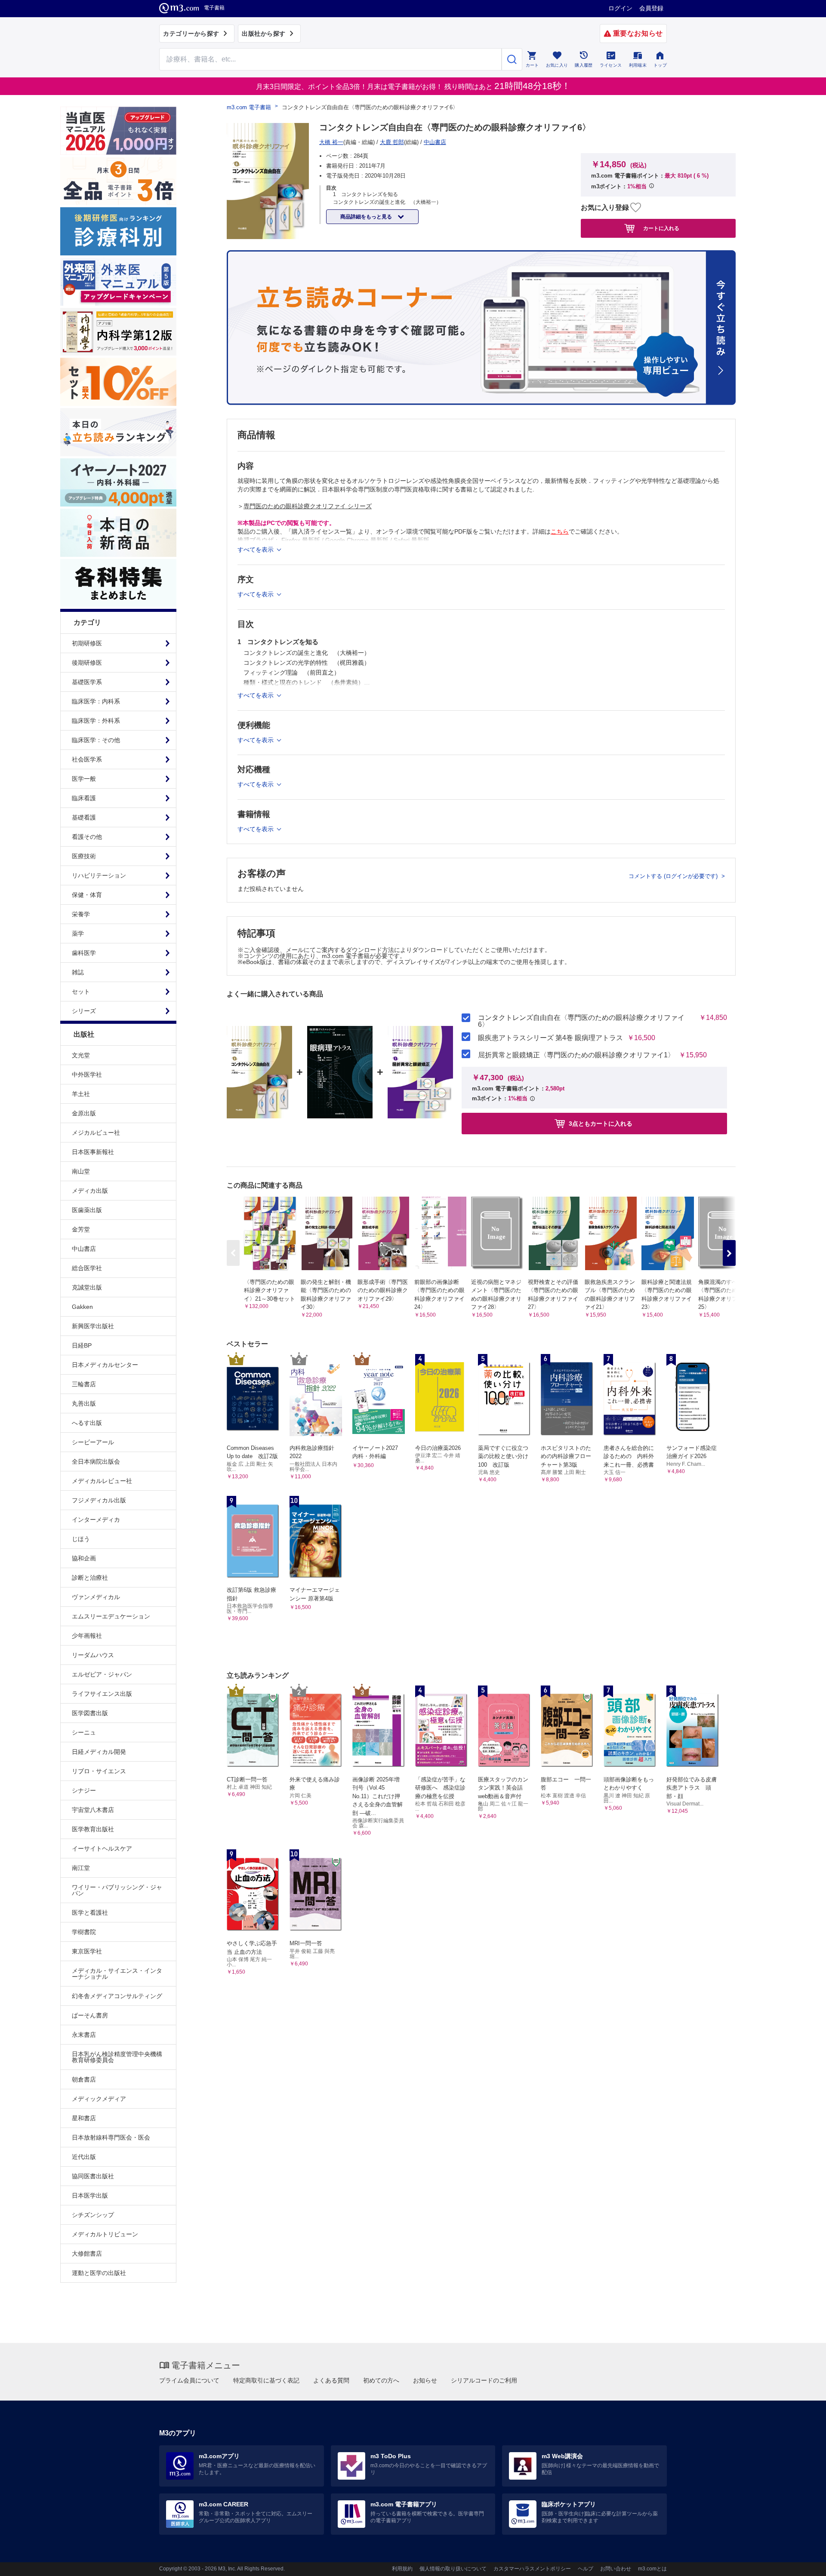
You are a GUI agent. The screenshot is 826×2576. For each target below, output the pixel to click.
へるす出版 (87, 1423)
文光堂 (81, 1055)
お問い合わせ (616, 2569)
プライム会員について (189, 2380)
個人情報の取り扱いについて (453, 2569)
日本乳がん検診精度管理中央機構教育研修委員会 (117, 2057)
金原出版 (84, 1113)
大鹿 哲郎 (392, 142)
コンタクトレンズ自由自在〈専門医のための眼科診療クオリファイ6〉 (581, 1021)
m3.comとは (652, 2569)
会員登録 (651, 8)
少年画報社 (87, 1636)
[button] (729, 1253)
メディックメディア (99, 2099)
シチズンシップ (93, 2215)
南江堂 (81, 1868)
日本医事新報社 (93, 1152)
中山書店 (84, 1249)
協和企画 (84, 1558)
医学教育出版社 (93, 1829)
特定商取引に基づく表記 (266, 2380)
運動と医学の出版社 (99, 2273)
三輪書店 (84, 1384)
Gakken (82, 1307)
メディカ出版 (90, 1191)
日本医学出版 (90, 2195)
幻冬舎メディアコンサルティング (117, 1996)
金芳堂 (81, 1229)
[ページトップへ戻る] (802, 2562)
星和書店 (84, 2118)
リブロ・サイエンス (99, 1771)
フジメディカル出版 (99, 1500)
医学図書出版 (90, 1713)
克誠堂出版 (87, 1287)
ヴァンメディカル (96, 1597)
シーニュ (84, 1732)
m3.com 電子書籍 (249, 107)
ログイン (620, 8)
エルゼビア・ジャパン (102, 1674)
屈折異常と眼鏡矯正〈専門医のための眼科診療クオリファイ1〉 (576, 1055)
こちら (560, 531)
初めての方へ (381, 2380)
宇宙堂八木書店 (93, 1810)
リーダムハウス (93, 1655)
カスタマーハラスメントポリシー (532, 2569)
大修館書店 (87, 2254)
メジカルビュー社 (96, 1133)
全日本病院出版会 (96, 1461)
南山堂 (81, 1171)
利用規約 (402, 2569)
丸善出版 (84, 1403)
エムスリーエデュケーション (111, 1616)
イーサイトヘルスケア (102, 1848)
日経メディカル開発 (99, 1752)
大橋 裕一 (331, 142)
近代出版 (84, 2157)
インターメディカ (96, 1520)
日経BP (82, 1345)
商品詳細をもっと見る (367, 217)
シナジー (84, 1790)
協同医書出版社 (93, 2176)
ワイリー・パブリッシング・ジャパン (117, 1890)
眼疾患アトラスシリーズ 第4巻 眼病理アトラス (550, 1038)
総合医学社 (87, 1268)
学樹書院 (84, 1932)
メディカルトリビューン (105, 2234)
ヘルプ (586, 2569)
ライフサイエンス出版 (102, 1694)
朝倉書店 (84, 2079)
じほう (81, 1539)
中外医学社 (87, 1075)
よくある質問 (331, 2380)
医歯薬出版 (87, 1210)
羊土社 (81, 1094)
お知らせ (425, 2380)
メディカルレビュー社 (102, 1481)
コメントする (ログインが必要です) (674, 876)
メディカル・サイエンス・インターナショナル (117, 1974)
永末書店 (84, 2035)
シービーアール (93, 1442)
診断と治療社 (90, 1578)
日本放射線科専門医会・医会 (111, 2137)
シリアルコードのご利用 (484, 2380)
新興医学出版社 (93, 1326)
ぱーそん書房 (90, 2015)
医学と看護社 (90, 1913)
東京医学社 (87, 1951)
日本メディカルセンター (105, 1365)
